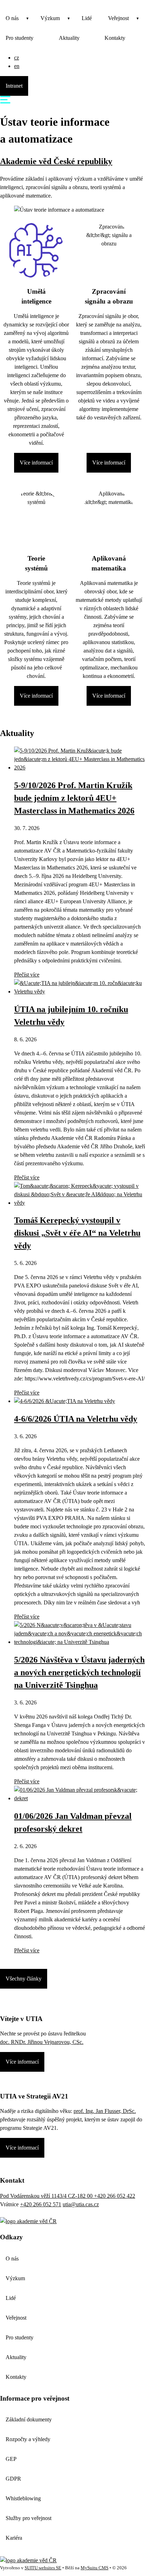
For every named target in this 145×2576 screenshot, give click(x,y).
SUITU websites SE (43, 2568)
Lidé (87, 18)
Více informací (36, 463)
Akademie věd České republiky (56, 161)
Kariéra (14, 2538)
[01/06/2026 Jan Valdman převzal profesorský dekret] (80, 1798)
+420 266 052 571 (41, 2204)
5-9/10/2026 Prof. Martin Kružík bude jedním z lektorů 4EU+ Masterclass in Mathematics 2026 (74, 798)
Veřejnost (118, 18)
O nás (12, 18)
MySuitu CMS (94, 2568)
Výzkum (50, 18)
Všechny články (24, 1979)
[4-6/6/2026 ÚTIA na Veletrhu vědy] (65, 1401)
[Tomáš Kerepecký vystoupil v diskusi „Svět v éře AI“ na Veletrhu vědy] (80, 1203)
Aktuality (69, 38)
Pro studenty (20, 38)
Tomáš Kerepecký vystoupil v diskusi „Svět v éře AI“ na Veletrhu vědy (77, 1233)
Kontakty (115, 38)
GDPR (13, 2479)
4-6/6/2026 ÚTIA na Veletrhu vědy (76, 1419)
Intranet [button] (14, 86)
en (17, 66)
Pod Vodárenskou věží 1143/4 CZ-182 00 (47, 2196)
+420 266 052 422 (115, 2196)
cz (17, 58)
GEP (11, 2459)
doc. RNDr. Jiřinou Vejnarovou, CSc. (42, 2042)
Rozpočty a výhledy (28, 2439)
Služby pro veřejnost (29, 2518)
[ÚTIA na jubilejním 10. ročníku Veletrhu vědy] (80, 991)
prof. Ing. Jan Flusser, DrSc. (105, 2111)
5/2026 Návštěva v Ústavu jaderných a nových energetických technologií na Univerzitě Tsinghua (79, 1672)
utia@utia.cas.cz (81, 2204)
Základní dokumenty (29, 2419)
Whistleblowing (23, 2498)
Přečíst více (27, 975)
